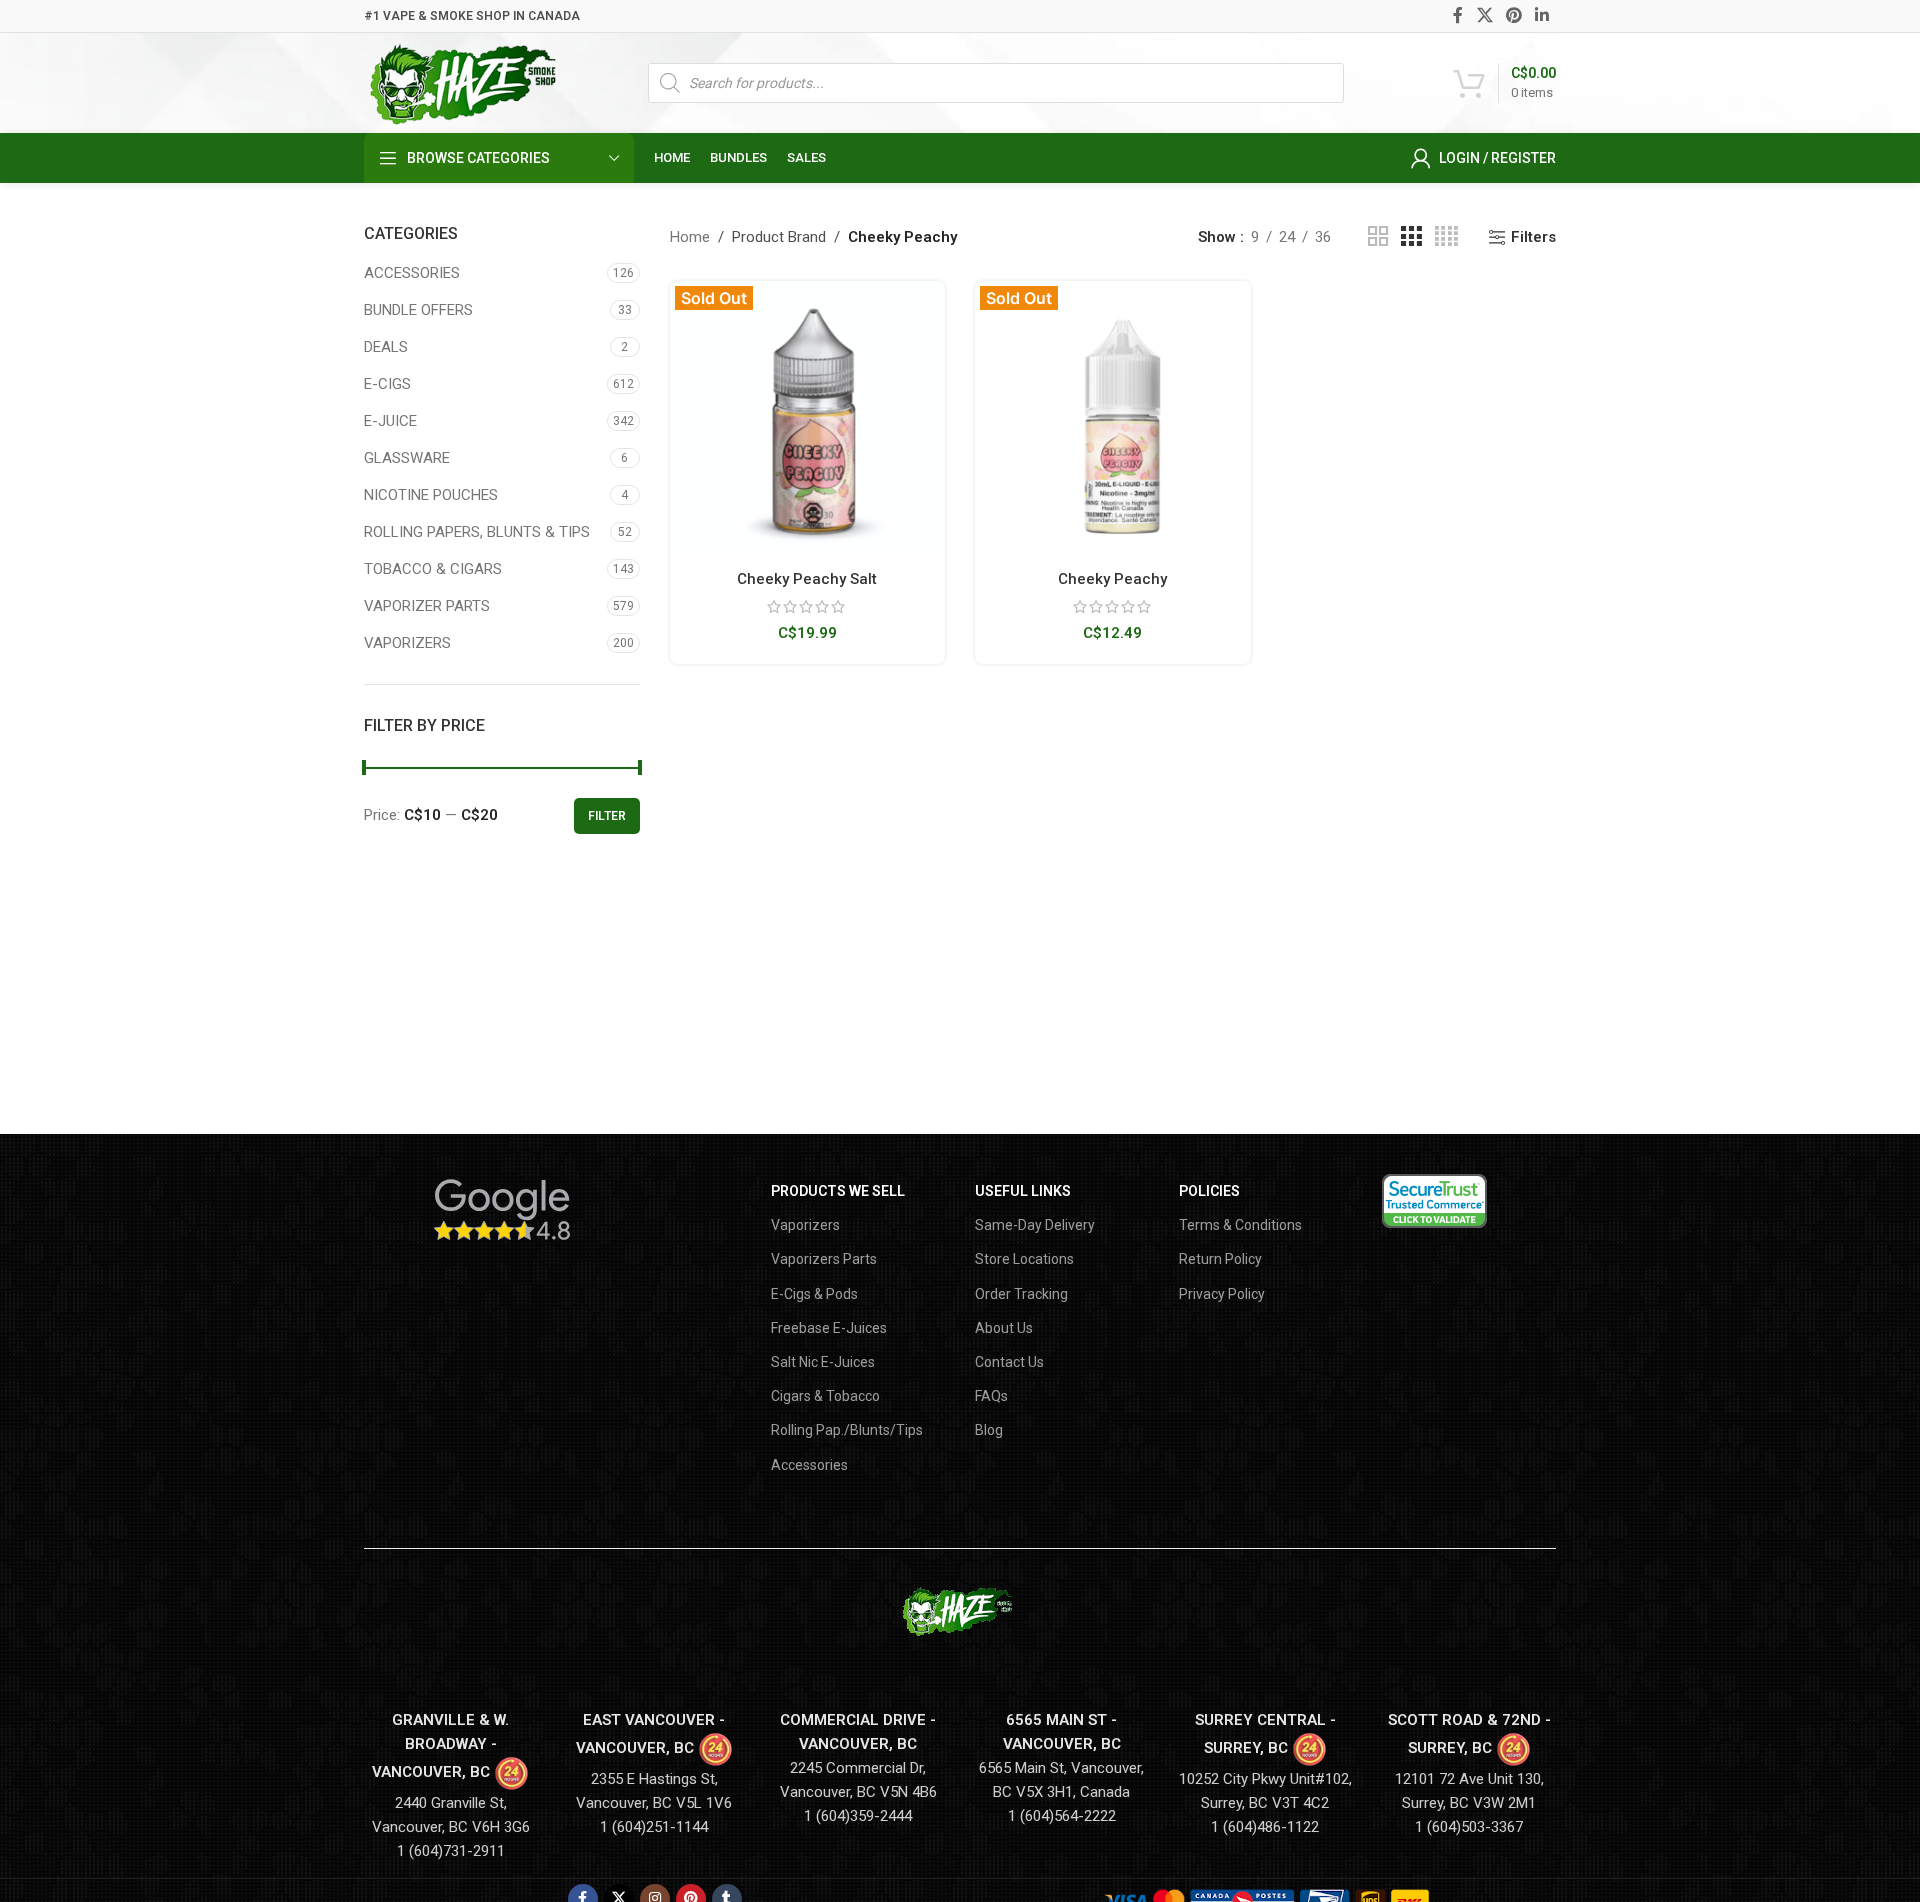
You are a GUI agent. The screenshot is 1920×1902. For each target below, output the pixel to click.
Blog (989, 1430)
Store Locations (1024, 1259)
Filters (1533, 237)
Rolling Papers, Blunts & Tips (477, 532)
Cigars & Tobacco (825, 1396)
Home (690, 237)
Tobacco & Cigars (433, 569)
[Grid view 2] (1378, 237)
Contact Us (1009, 1362)
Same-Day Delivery (1035, 1225)
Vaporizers (407, 643)
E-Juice (390, 421)
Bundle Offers (418, 310)
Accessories (412, 273)
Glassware (407, 458)
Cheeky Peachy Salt (807, 579)
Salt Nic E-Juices (823, 1362)
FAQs (991, 1396)
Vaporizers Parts (824, 1259)
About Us (1004, 1328)
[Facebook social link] (1458, 15)
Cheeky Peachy (1112, 579)
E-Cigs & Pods (814, 1294)
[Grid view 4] (1446, 237)
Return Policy (1220, 1259)
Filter (607, 816)
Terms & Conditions (1240, 1225)
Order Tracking (1021, 1294)
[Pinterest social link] (1513, 15)
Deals (386, 347)
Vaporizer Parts (427, 606)
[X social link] (1484, 15)
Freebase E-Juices (829, 1328)
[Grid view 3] (1411, 237)
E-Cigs (387, 384)
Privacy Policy (1222, 1294)
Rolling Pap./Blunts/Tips (847, 1430)
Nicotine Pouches (431, 495)
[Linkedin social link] (1542, 15)
